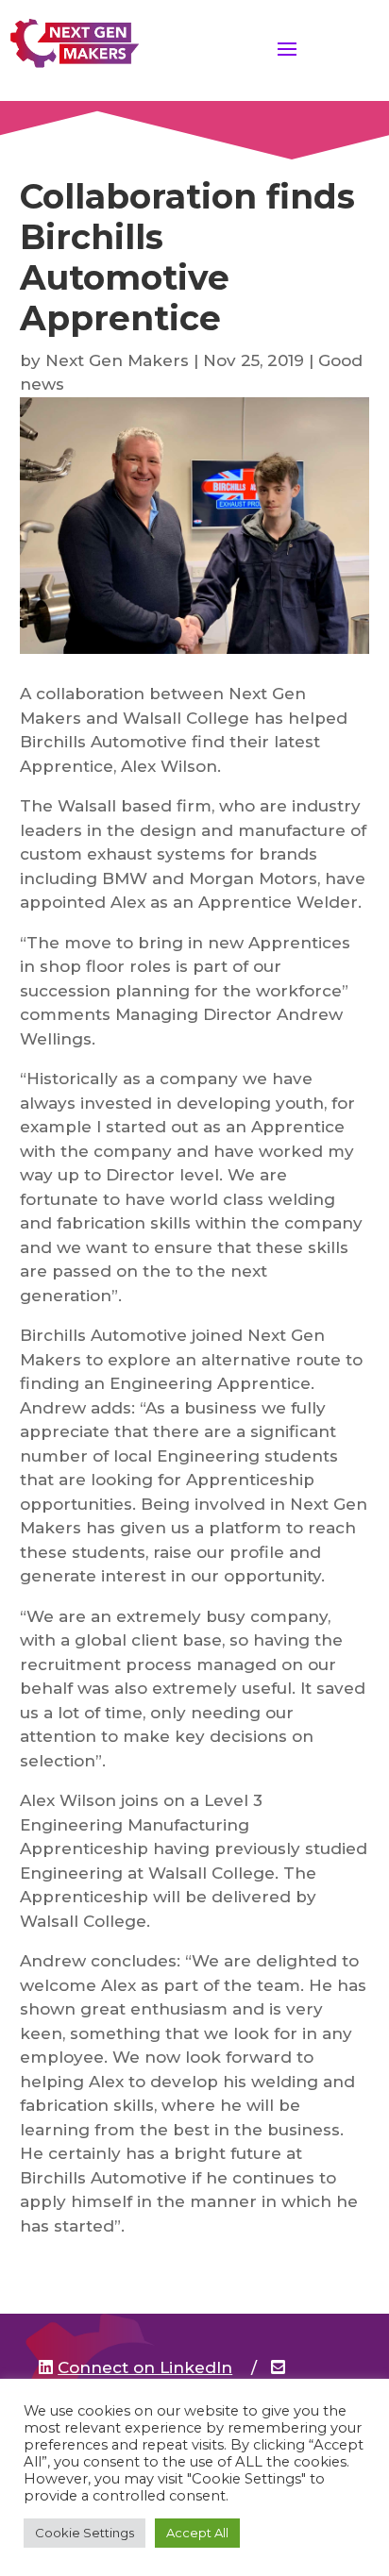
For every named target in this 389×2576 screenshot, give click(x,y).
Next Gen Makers (117, 360)
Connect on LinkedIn (145, 2367)
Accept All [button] (197, 2533)
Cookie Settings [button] (85, 2533)
